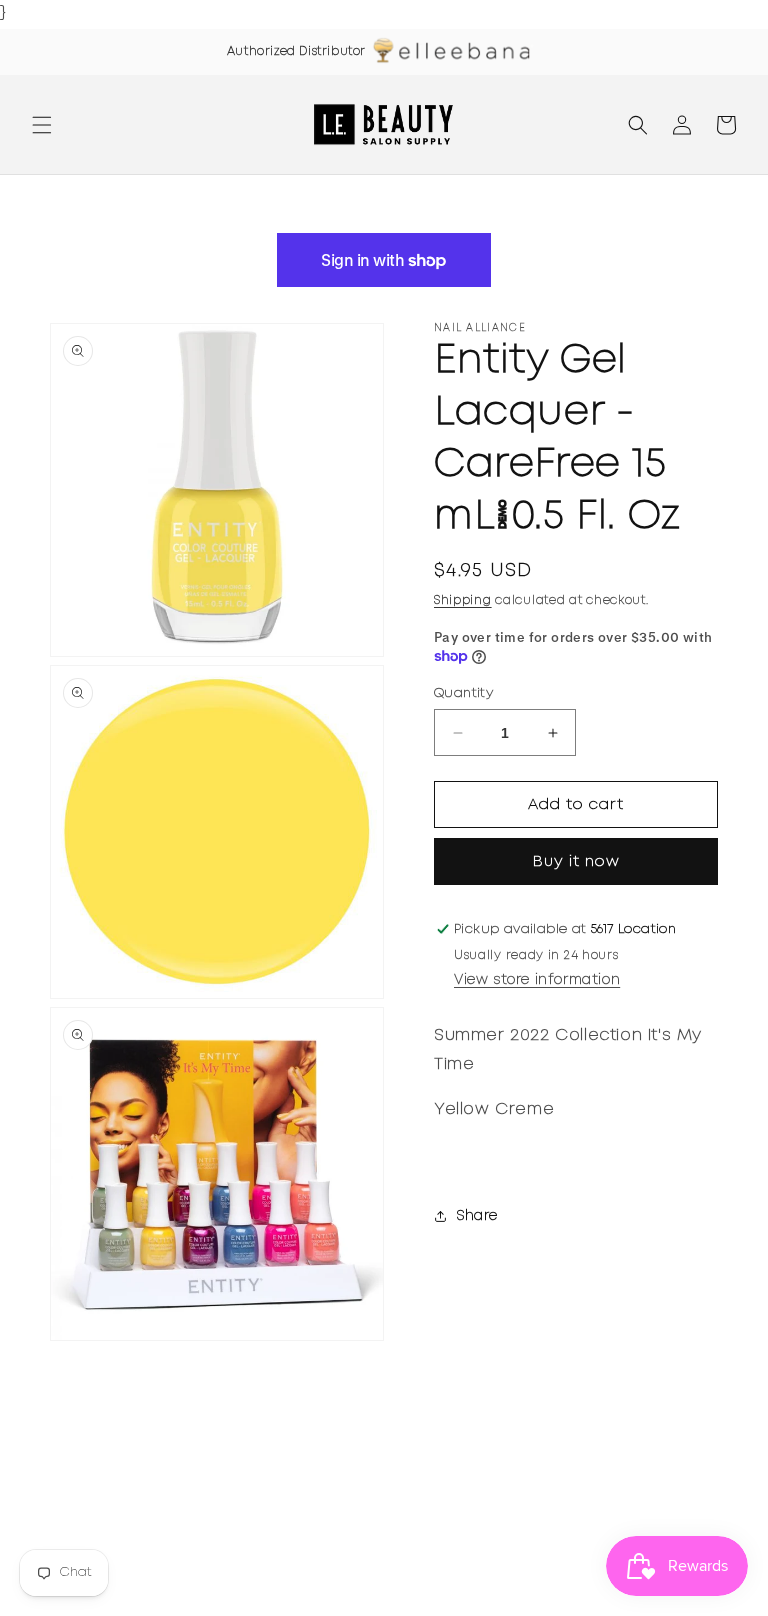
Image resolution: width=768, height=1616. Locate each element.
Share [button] (477, 1216)
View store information (537, 980)
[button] (42, 125)
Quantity (463, 693)
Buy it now (576, 862)
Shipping (463, 600)
